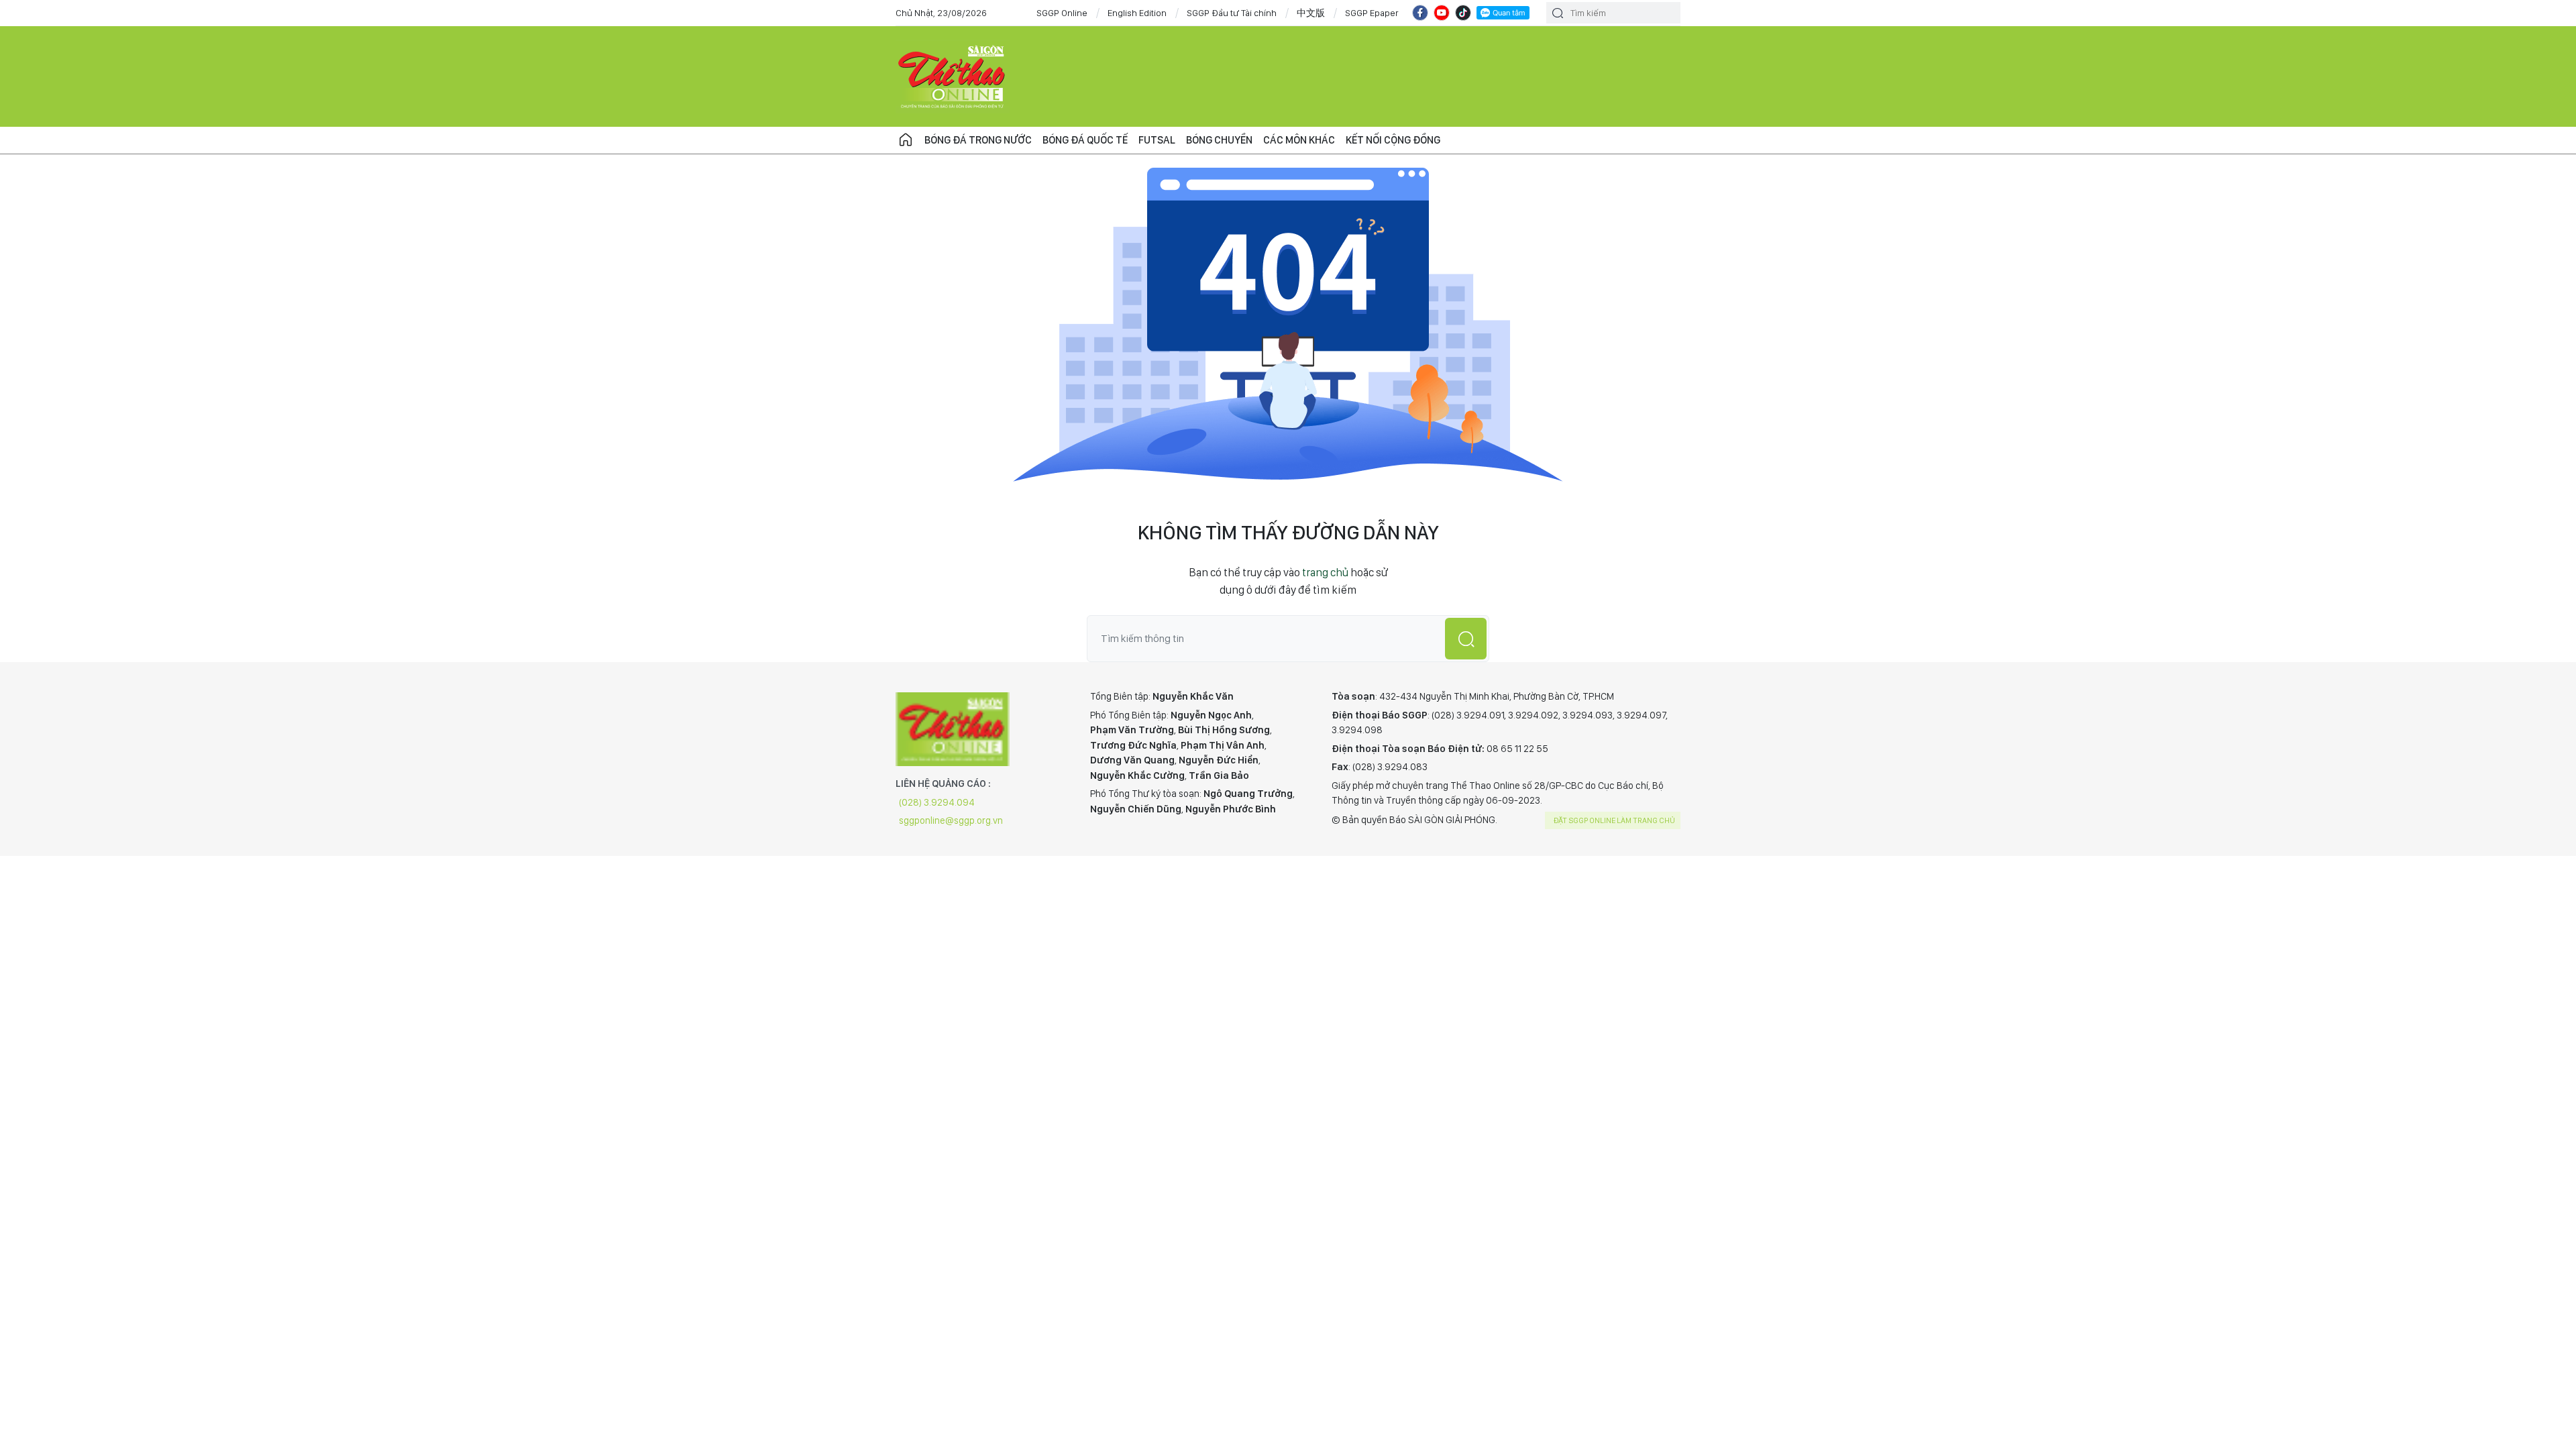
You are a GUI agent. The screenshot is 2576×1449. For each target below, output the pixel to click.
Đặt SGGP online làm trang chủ (1614, 820)
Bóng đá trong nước (978, 140)
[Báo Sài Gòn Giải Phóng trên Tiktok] (1463, 13)
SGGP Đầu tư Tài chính (1232, 13)
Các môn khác (1299, 140)
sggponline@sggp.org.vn (951, 820)
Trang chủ (906, 140)
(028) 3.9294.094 (937, 802)
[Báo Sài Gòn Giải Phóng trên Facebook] (1420, 13)
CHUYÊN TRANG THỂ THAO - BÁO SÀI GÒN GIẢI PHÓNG (953, 76)
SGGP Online (1062, 13)
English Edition (1137, 13)
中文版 (1311, 13)
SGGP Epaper (1372, 13)
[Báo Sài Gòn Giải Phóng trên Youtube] (1442, 13)
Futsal (1157, 140)
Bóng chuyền (1219, 140)
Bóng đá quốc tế (1085, 140)
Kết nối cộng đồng (1393, 140)
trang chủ (1325, 572)
